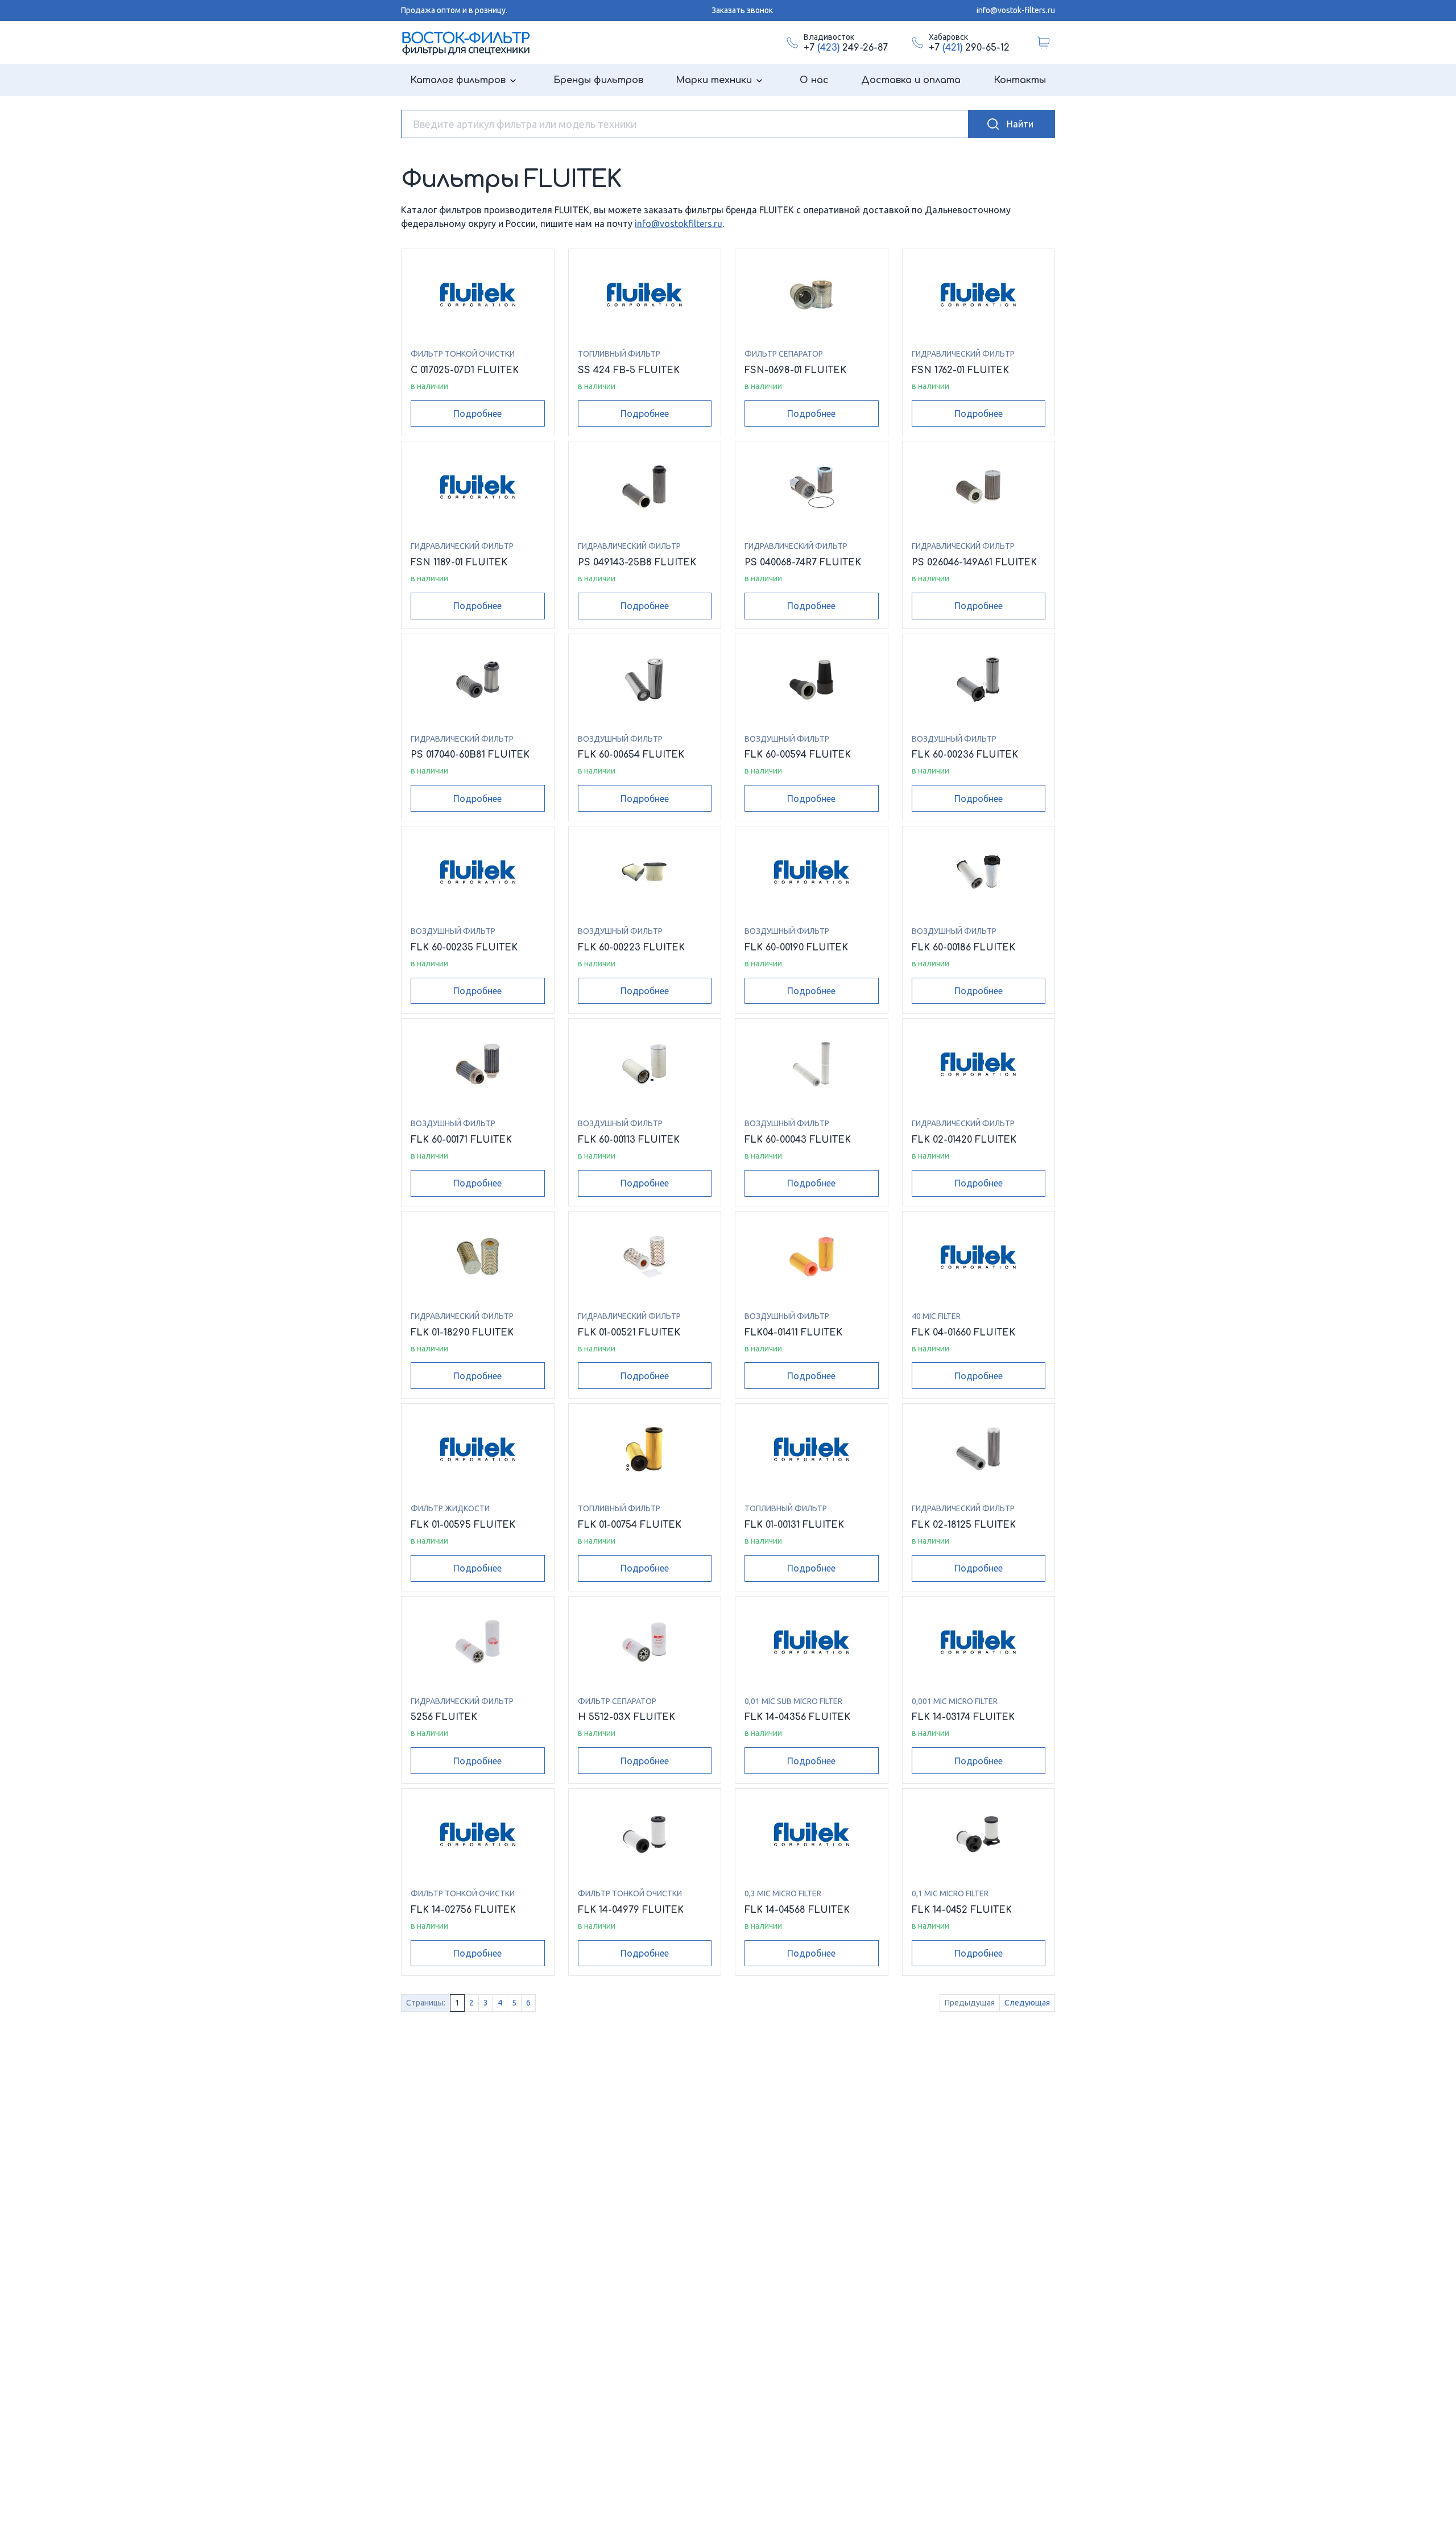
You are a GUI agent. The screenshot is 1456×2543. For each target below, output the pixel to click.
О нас (814, 80)
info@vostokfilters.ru (679, 224)
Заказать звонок (742, 10)
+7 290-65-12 (969, 48)
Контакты (1020, 80)
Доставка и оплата (911, 80)
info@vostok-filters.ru (1016, 10)
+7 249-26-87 (846, 48)
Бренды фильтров (598, 80)
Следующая (1027, 2003)
